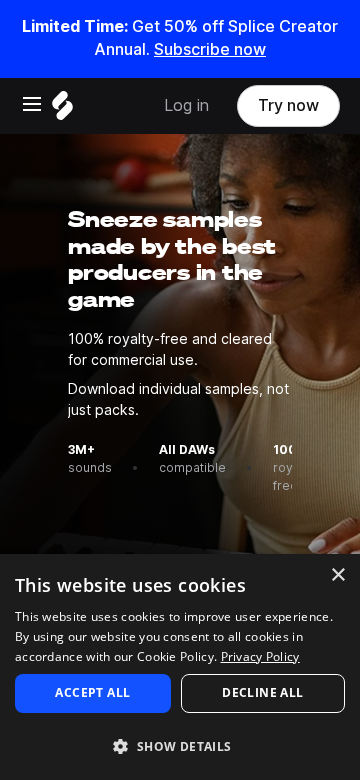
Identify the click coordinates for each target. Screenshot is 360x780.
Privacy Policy (260, 656)
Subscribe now (210, 49)
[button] (180, 745)
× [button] (337, 575)
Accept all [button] (92, 692)
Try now (288, 105)
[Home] (62, 110)
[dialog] (180, 667)
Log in (186, 105)
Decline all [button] (262, 692)
